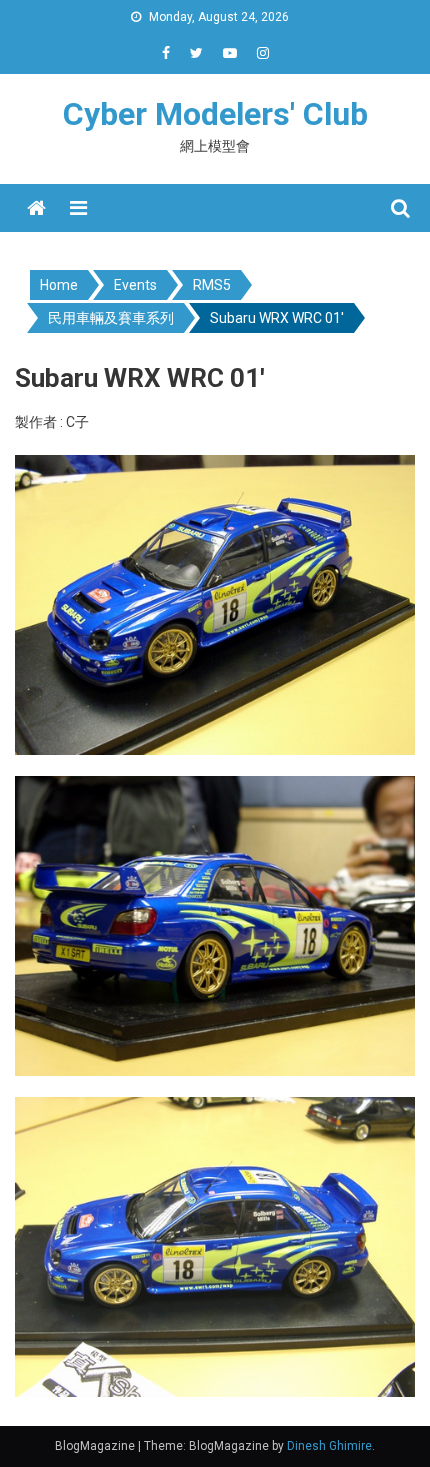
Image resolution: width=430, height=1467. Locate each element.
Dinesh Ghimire (329, 1446)
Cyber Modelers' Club (215, 114)
